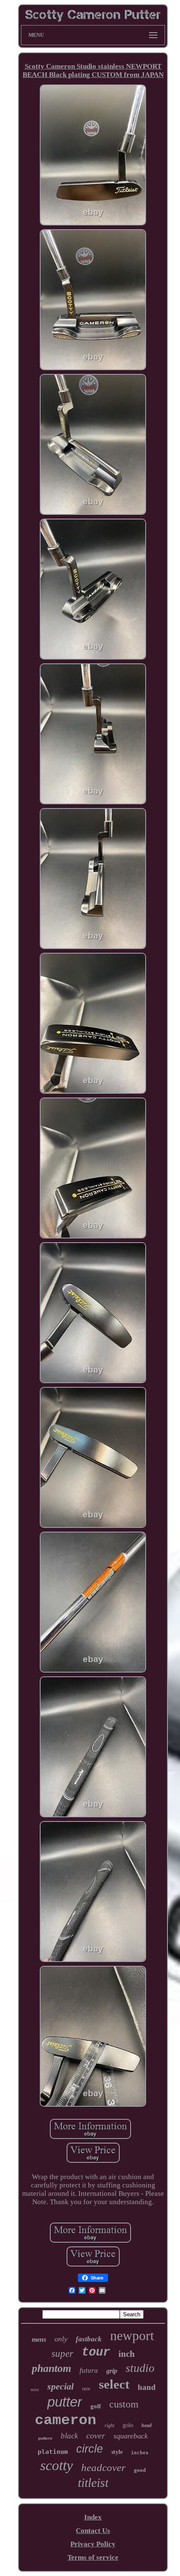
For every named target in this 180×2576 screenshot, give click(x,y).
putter (65, 2402)
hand (147, 2387)
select (114, 2384)
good (140, 2470)
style (117, 2452)
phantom (51, 2368)
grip (112, 2371)
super (62, 2354)
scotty (57, 2465)
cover (96, 2435)
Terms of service (93, 2557)
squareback (131, 2436)
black (69, 2436)
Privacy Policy (93, 2544)
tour (96, 2352)
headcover (103, 2467)
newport (132, 2336)
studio (140, 2368)
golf (96, 2406)
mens (39, 2339)
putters (45, 2438)
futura (89, 2370)
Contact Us (93, 2531)
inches (140, 2453)
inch (127, 2354)
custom (124, 2404)
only (61, 2339)
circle (90, 2449)
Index (93, 2517)
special (60, 2386)
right (109, 2425)
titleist (93, 2483)
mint (35, 2389)
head (147, 2425)
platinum (53, 2452)
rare (86, 2388)
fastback (89, 2339)
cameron (66, 2420)
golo (128, 2425)
